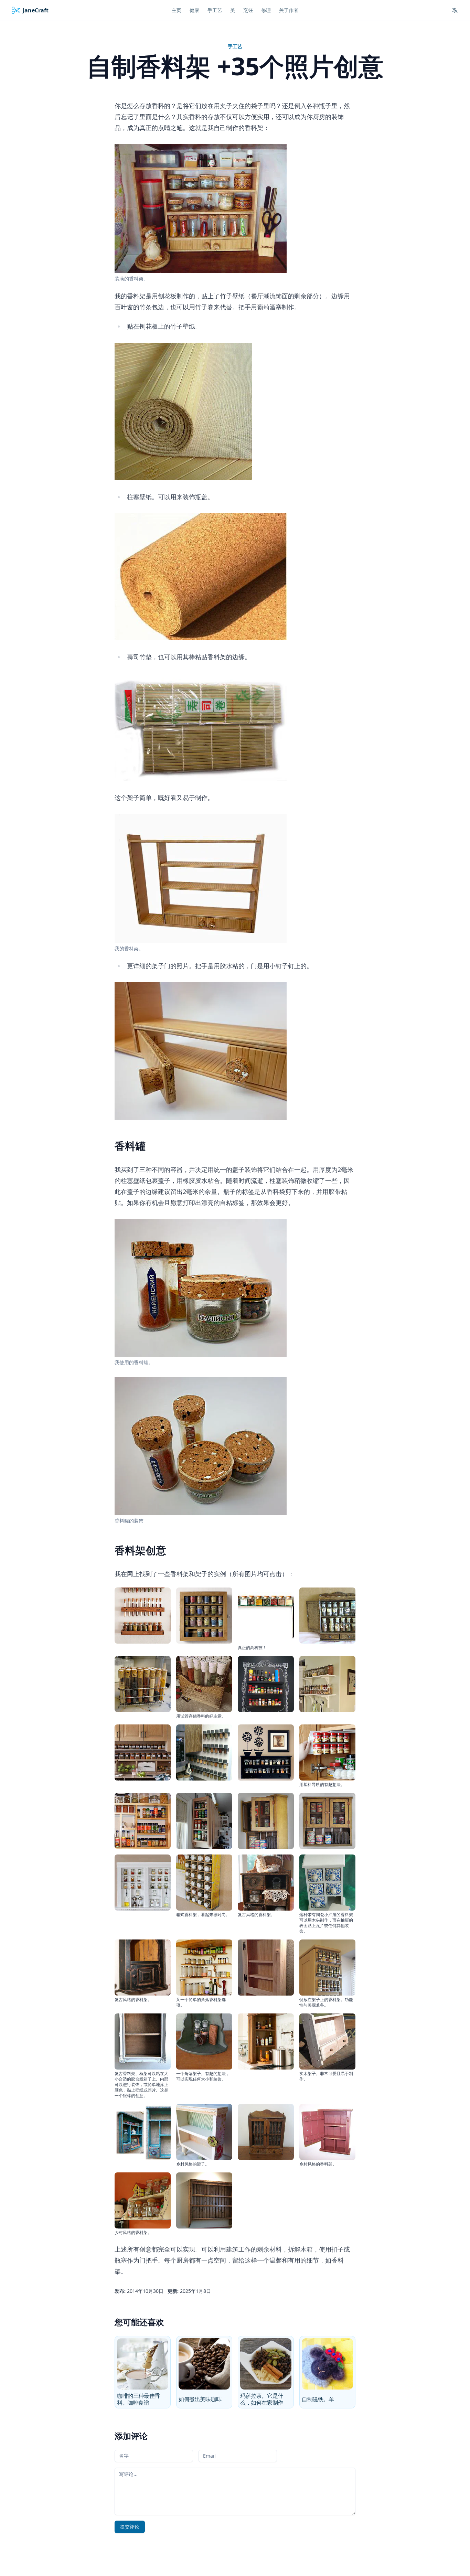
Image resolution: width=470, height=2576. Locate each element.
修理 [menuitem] (266, 10)
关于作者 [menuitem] (289, 10)
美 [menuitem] (233, 10)
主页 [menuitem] (177, 10)
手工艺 (235, 46)
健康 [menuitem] (194, 10)
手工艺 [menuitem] (215, 10)
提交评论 (130, 2527)
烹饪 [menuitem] (248, 10)
